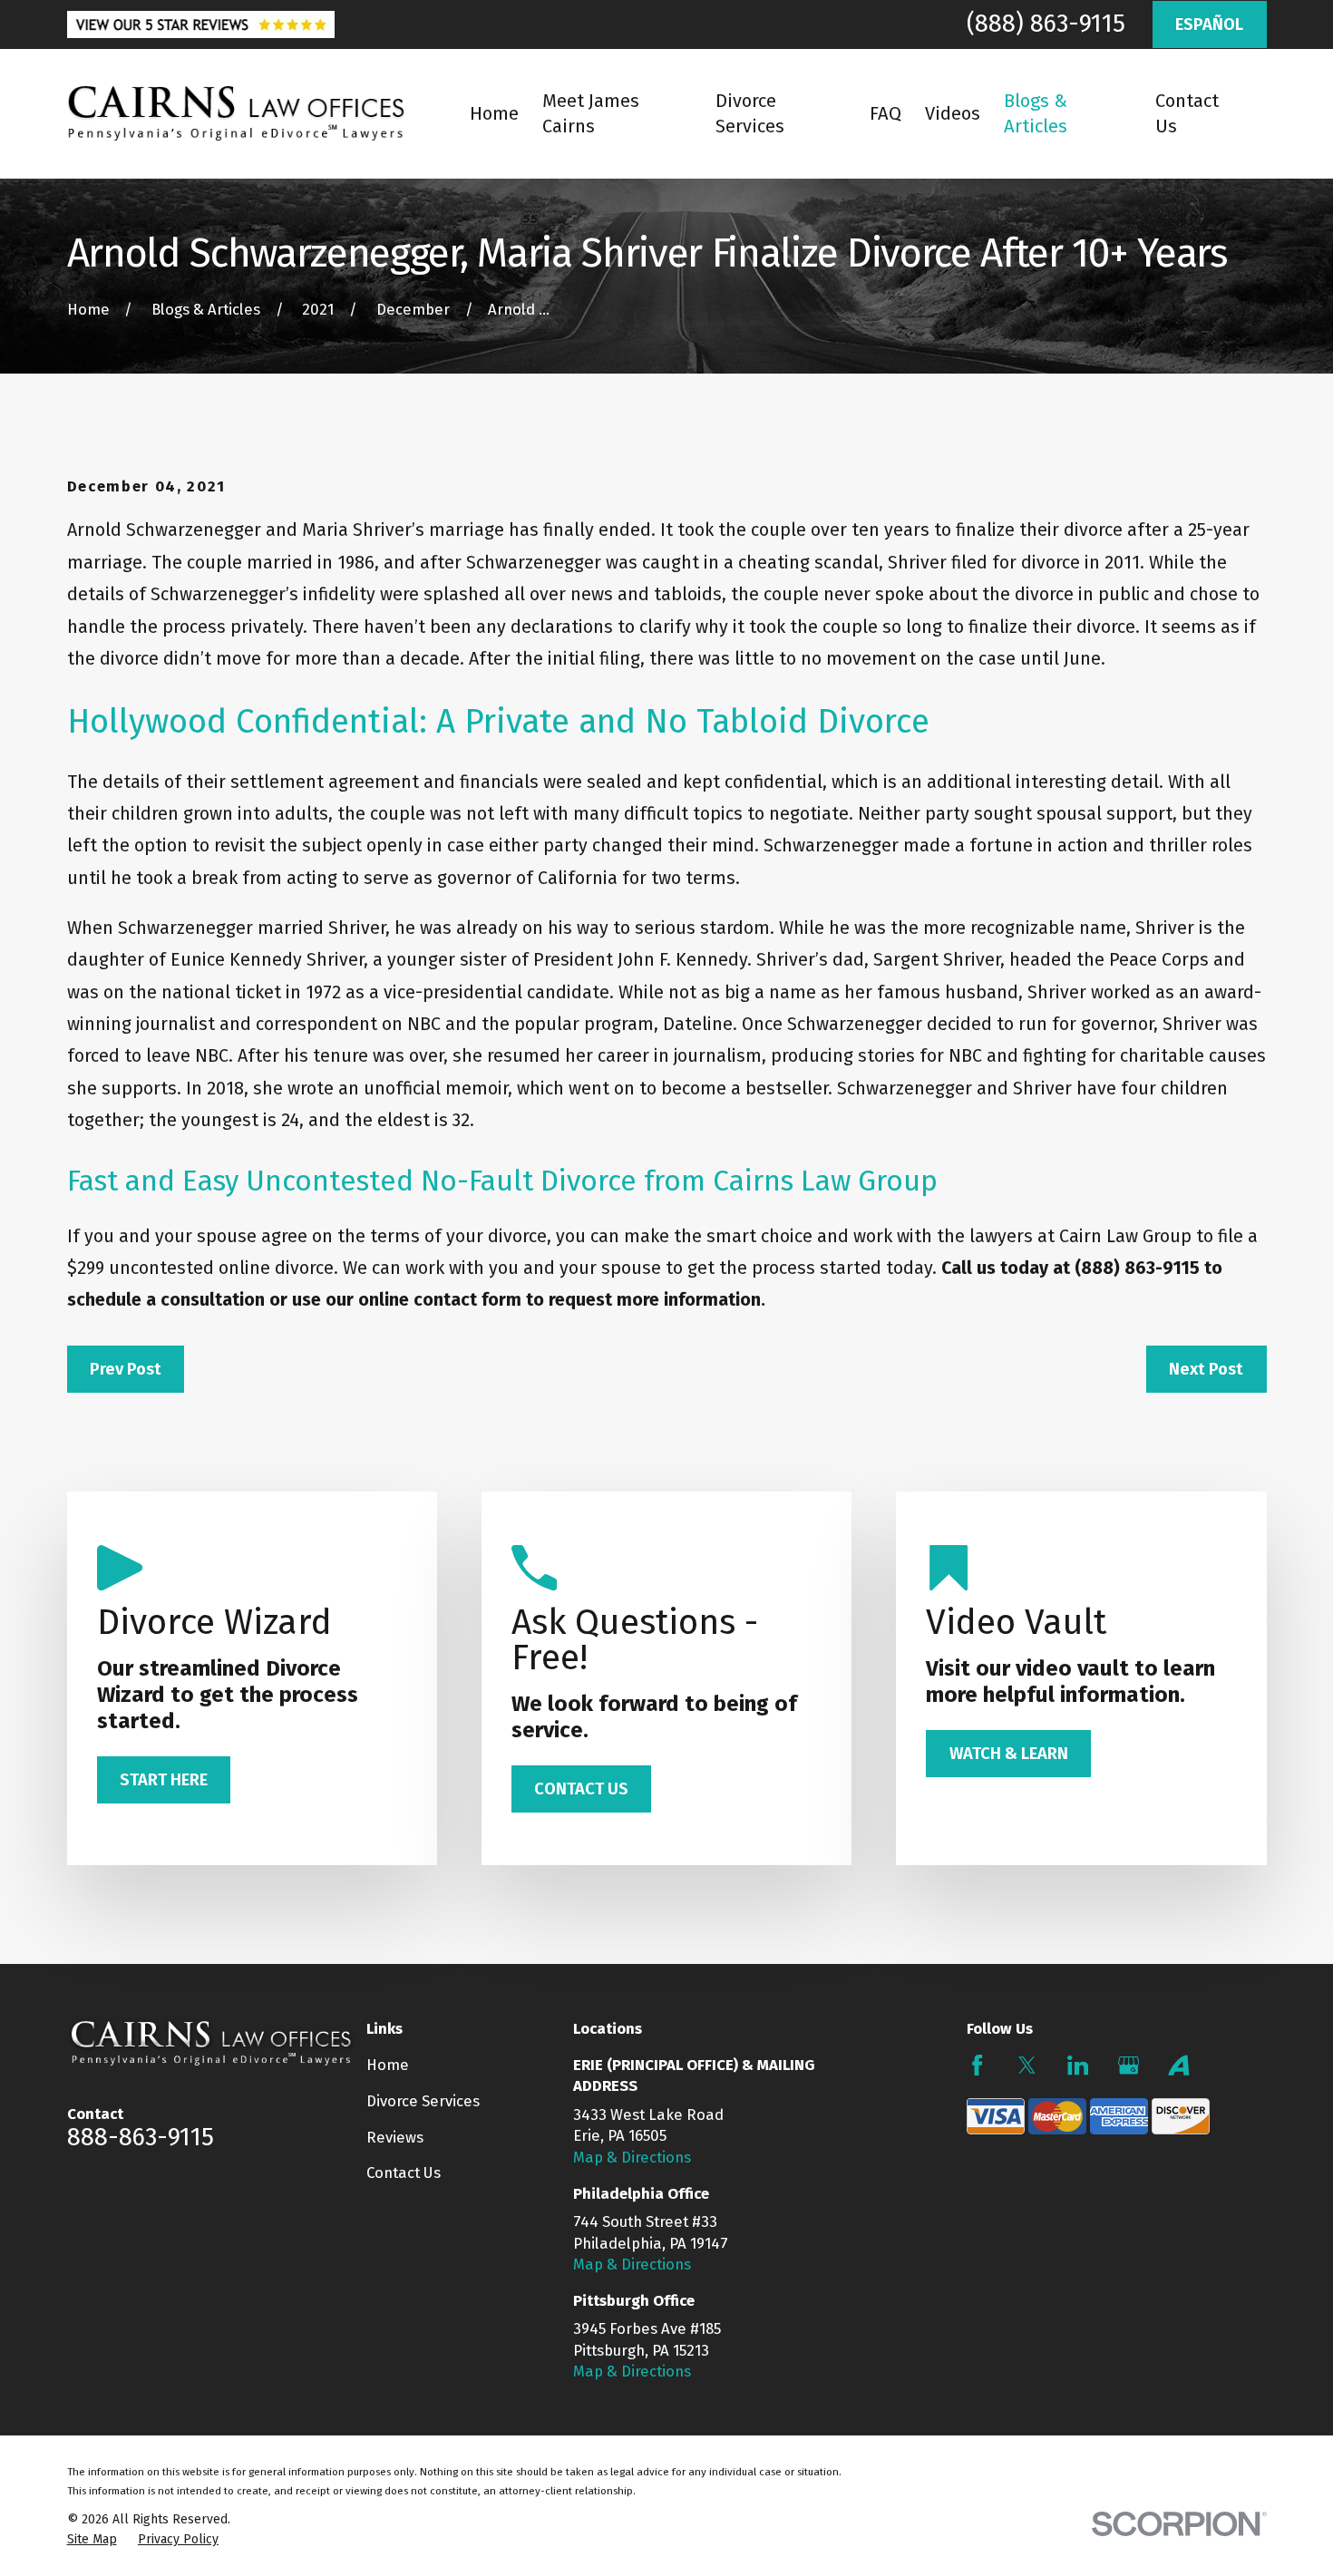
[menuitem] (92, 2540)
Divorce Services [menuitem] (750, 113)
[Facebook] (977, 2065)
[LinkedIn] (1078, 2065)
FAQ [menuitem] (885, 113)
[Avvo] (1178, 2065)
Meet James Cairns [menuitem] (591, 113)
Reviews (395, 2137)
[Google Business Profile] (1129, 2065)
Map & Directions (632, 2157)
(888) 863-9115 (1046, 24)
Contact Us (404, 2173)
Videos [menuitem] (953, 113)
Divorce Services (423, 2101)
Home (388, 2065)
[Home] (236, 113)
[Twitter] (1027, 2065)
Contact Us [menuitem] (1187, 113)
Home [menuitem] (494, 113)
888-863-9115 (141, 2137)
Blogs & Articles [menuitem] (1036, 113)
